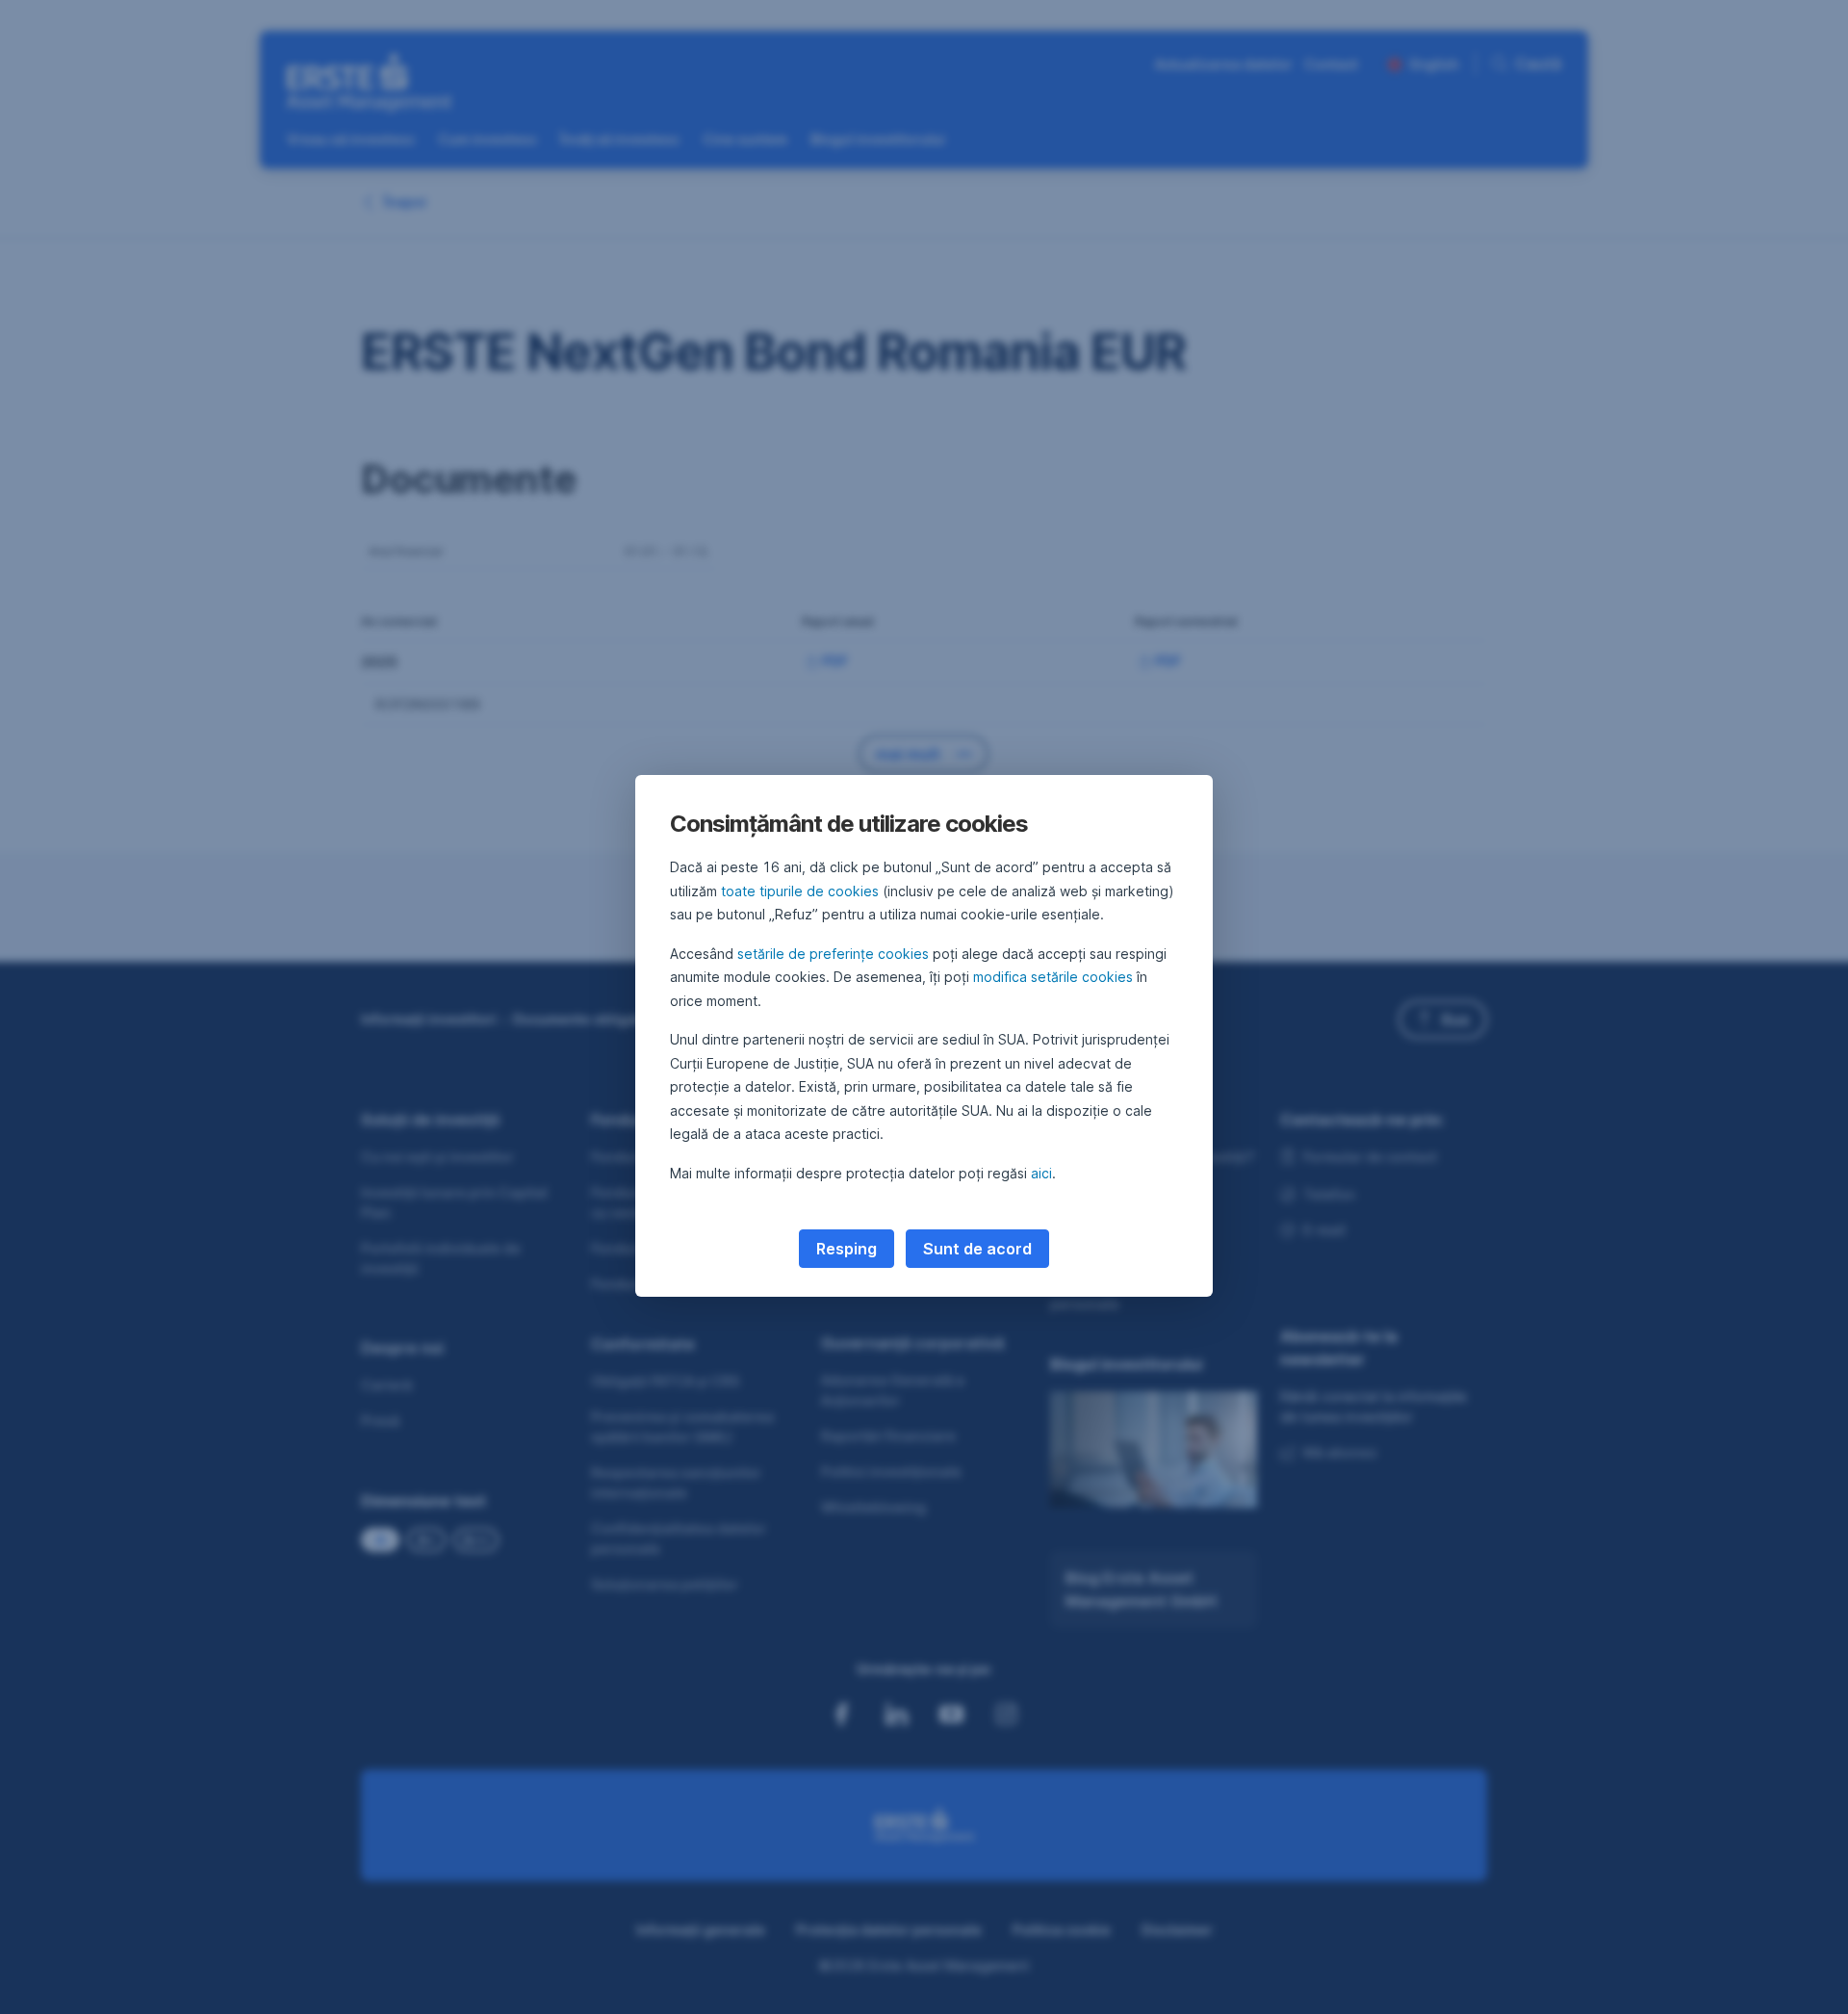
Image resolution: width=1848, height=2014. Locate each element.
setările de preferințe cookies (833, 954)
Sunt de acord (977, 1249)
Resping (847, 1249)
